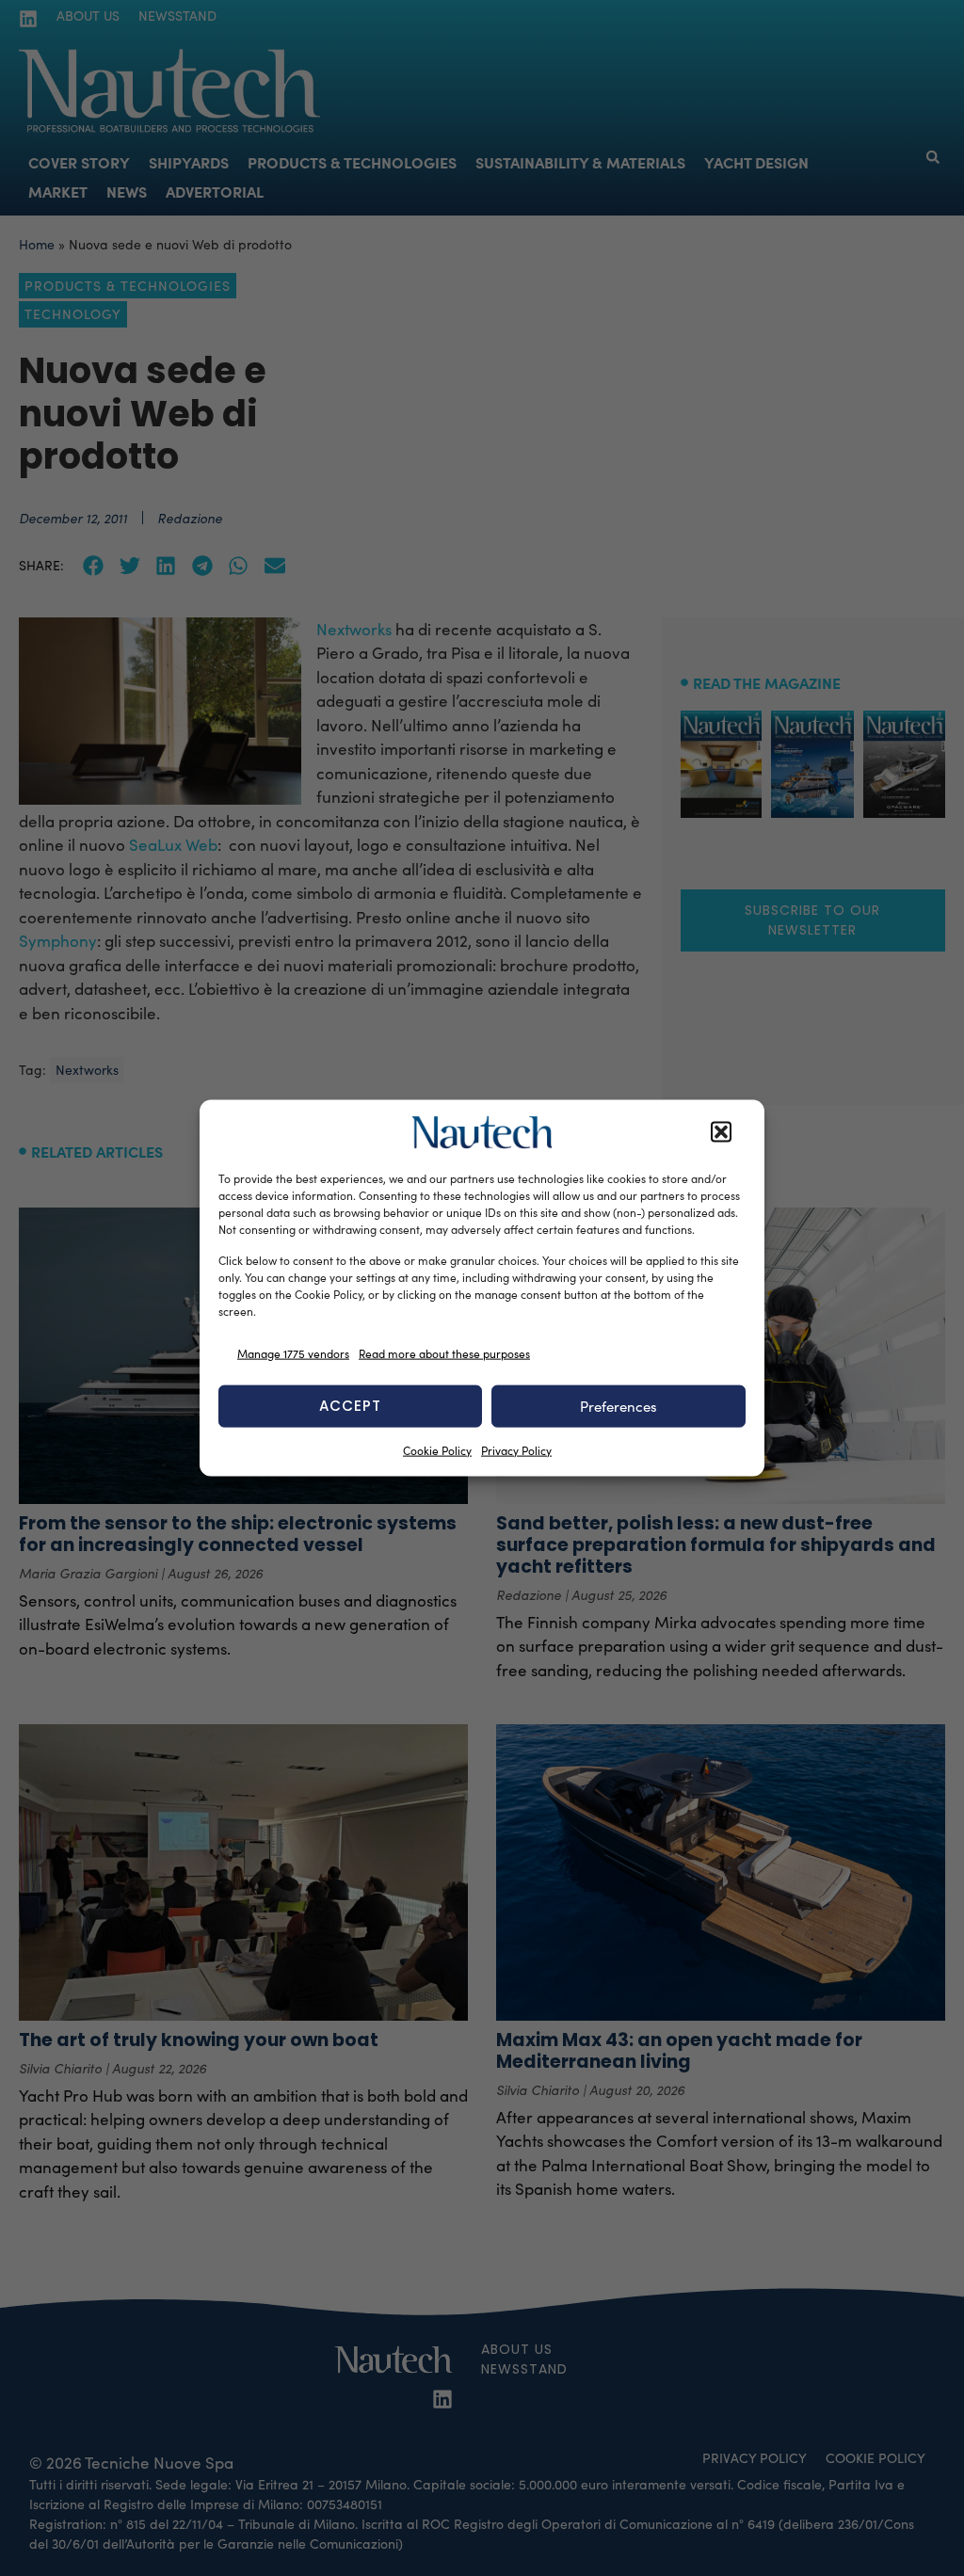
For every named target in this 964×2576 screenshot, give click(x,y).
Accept (350, 1406)
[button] (721, 1132)
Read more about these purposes (444, 1353)
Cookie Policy (437, 1449)
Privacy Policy (516, 1449)
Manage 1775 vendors (293, 1353)
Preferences (619, 1406)
